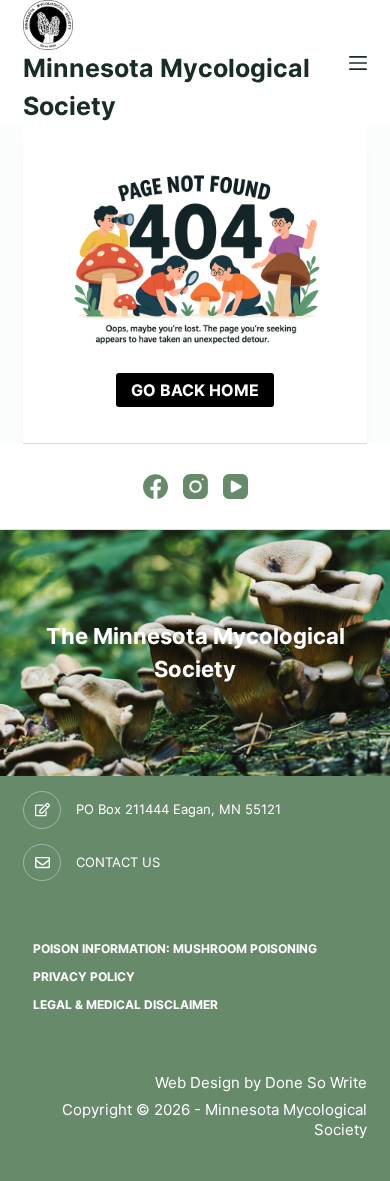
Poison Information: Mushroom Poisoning (175, 948)
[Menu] (358, 63)
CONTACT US (118, 862)
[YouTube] (235, 486)
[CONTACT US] (42, 863)
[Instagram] (195, 486)
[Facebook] (155, 486)
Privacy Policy (84, 976)
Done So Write (316, 1082)
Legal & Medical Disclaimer (125, 1004)
